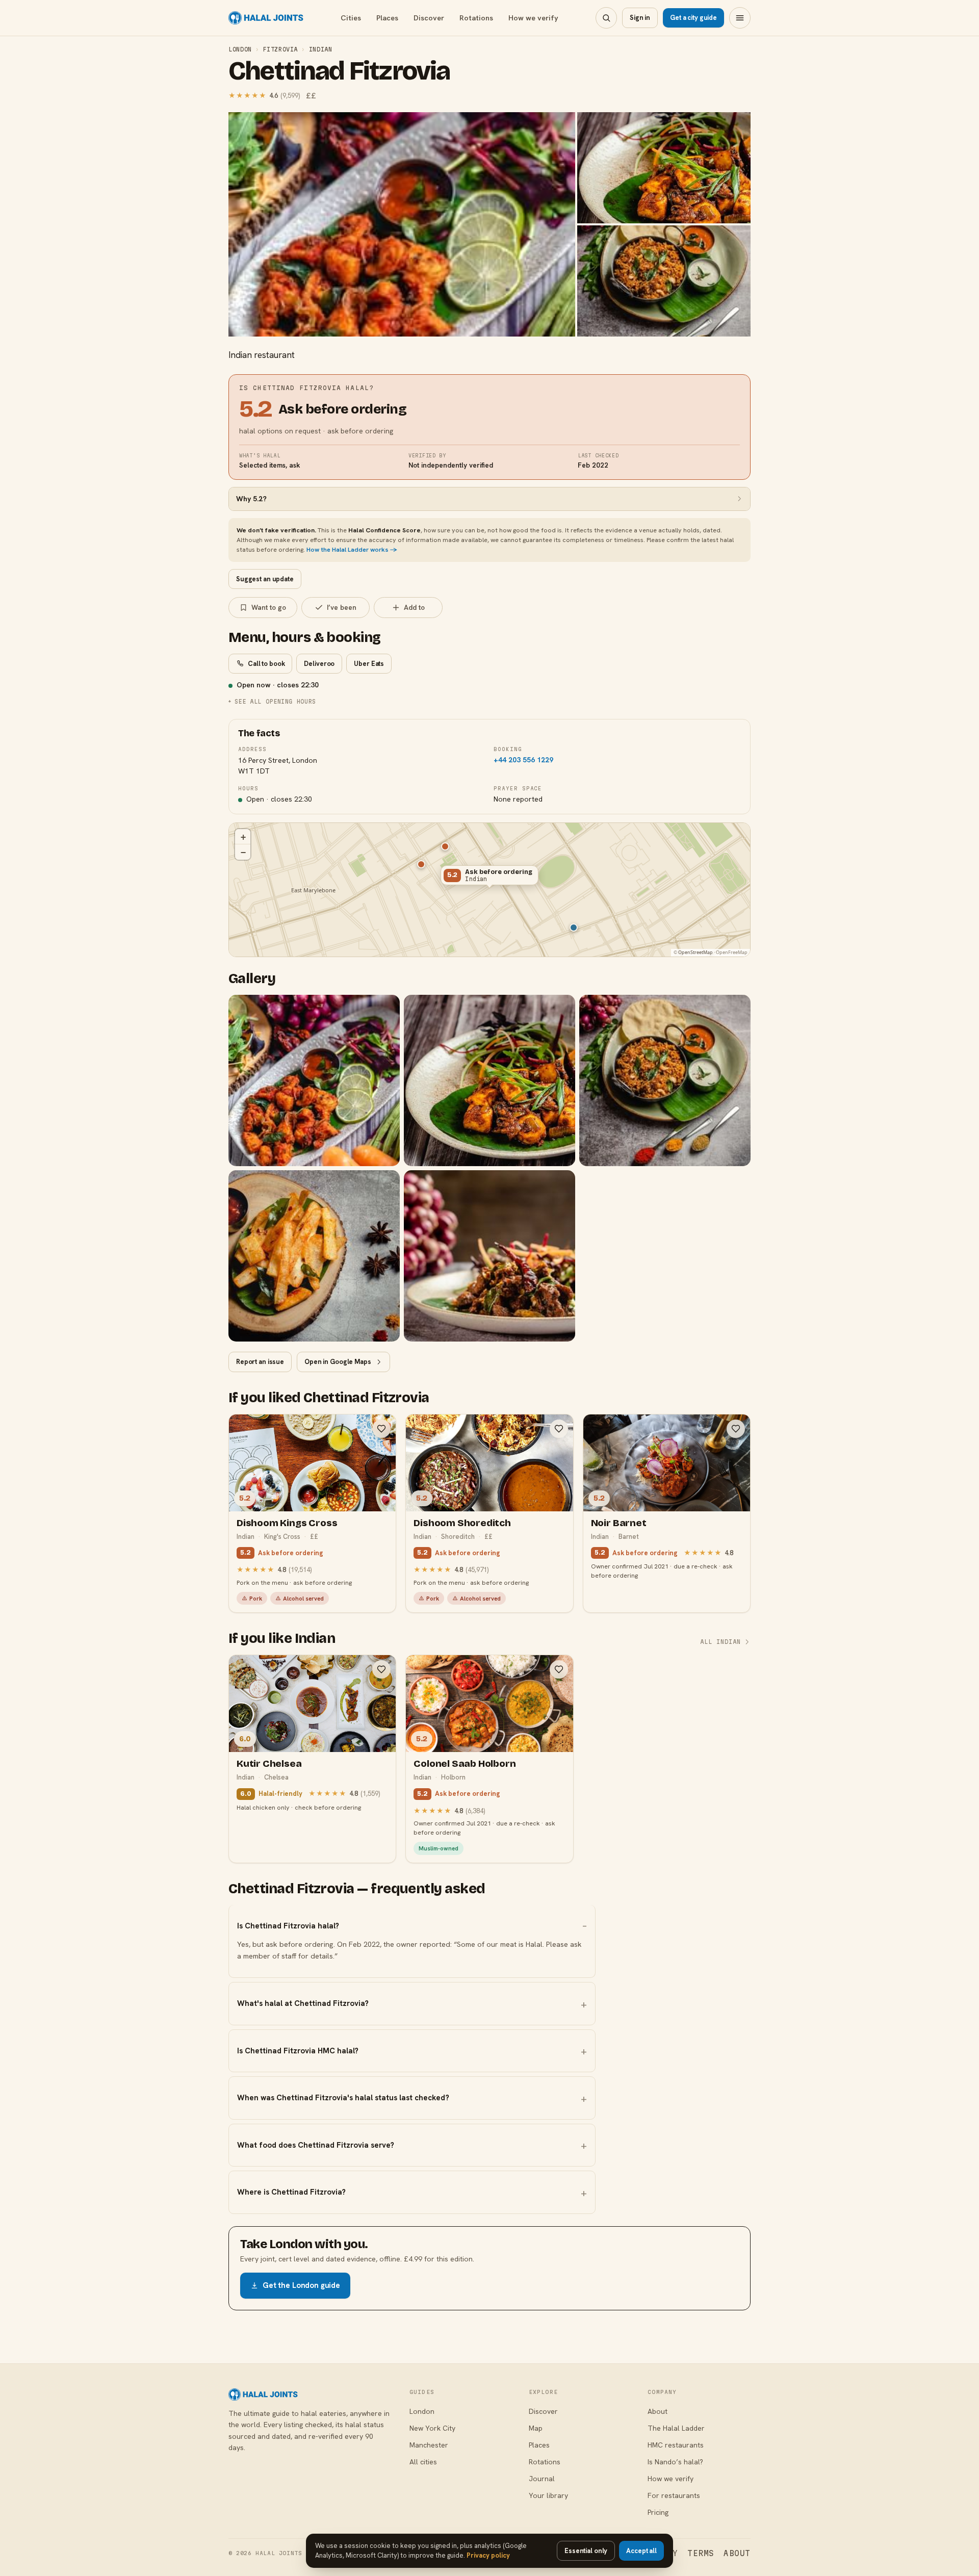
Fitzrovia (280, 49)
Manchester (429, 2445)
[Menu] (740, 18)
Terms (701, 2553)
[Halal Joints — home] (266, 18)
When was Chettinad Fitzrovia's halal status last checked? (343, 2098)
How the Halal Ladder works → (352, 549)
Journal (542, 2479)
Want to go (269, 607)
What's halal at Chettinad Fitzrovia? (303, 2003)
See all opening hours (275, 701)
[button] (489, 878)
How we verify (533, 18)
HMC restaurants (676, 2445)
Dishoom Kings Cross (287, 1523)
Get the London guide (301, 2285)
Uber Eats (369, 664)
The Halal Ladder (676, 2428)
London (240, 49)
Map (536, 2428)
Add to (414, 607)
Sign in (640, 18)
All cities (423, 2462)
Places (387, 18)
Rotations (476, 18)
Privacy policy (488, 2555)
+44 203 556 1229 (523, 760)
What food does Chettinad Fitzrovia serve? (316, 2145)
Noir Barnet (619, 1523)
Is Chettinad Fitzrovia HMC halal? (298, 2051)
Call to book (266, 664)
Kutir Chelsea (269, 1763)
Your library (548, 2495)
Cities (351, 18)
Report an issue (260, 1362)
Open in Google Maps (338, 1362)
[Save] (381, 1429)
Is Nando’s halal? (675, 2462)
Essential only (586, 2551)
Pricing (658, 2512)
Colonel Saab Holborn (465, 1763)
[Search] (606, 18)
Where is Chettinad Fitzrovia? (291, 2192)
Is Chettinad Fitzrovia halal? (288, 1926)
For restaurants (674, 2495)
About (658, 2411)
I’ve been (342, 607)
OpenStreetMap (695, 952)
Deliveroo (319, 664)
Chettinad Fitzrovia (339, 71)
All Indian (721, 1642)
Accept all (641, 2551)
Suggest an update (265, 579)
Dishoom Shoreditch (462, 1523)
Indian (321, 49)
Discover (429, 18)
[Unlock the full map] (445, 846)
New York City (432, 2428)
